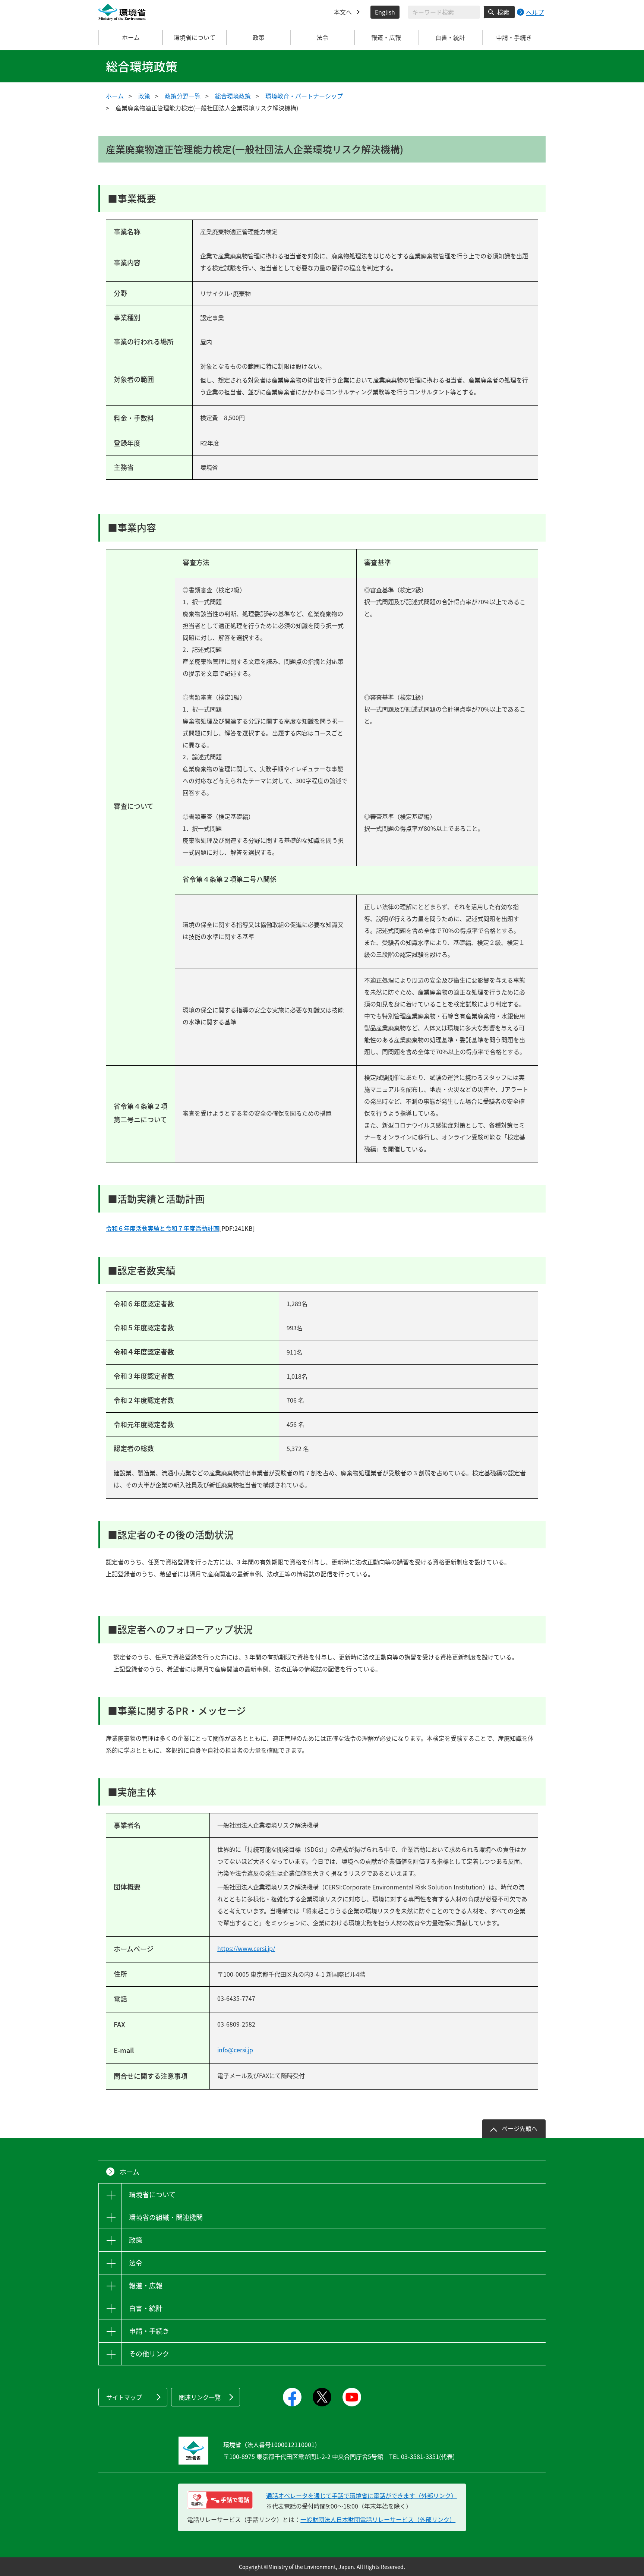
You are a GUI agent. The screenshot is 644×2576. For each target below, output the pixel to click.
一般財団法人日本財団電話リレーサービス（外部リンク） (378, 2519)
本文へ (343, 12)
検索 (503, 12)
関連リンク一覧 (200, 2397)
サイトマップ (124, 2397)
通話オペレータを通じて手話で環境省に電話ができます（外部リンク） (362, 2495)
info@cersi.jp (235, 2050)
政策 (144, 96)
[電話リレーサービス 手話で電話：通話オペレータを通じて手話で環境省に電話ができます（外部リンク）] (220, 2500)
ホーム (131, 37)
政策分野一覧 (183, 96)
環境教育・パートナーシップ (304, 96)
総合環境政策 (233, 96)
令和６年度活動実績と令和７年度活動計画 (162, 1228)
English (385, 12)
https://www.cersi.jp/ (246, 1948)
